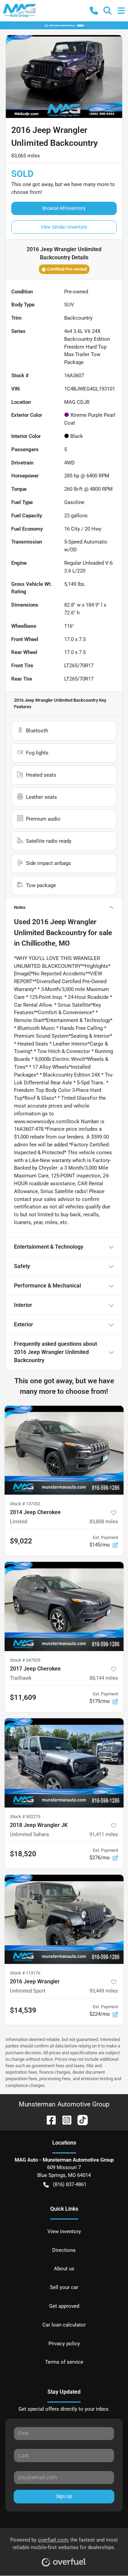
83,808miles (104, 1522)
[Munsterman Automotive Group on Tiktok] (80, 2120)
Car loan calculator (64, 2325)
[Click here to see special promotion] (64, 25)
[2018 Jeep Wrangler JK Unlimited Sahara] (64, 1763)
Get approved (64, 2306)
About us (64, 2269)
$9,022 (21, 1541)
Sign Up (64, 2496)
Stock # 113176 (25, 1973)
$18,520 (23, 1854)
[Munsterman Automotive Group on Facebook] (48, 2120)
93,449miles (104, 1991)
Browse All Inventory (64, 208)
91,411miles (104, 1834)
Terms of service (64, 2362)
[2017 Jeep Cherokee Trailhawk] (64, 1606)
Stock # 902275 (25, 1817)
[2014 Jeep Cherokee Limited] (64, 1450)
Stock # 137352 (25, 1504)
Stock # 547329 (25, 1660)
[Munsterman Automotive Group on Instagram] (64, 2120)
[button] (94, 11)
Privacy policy (64, 2344)
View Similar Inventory (64, 227)
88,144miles (104, 1678)
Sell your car (64, 2287)
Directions (64, 2250)
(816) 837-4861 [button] (70, 2184)
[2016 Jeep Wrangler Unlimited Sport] (64, 1919)
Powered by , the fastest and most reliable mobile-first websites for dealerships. (64, 2544)
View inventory (64, 2231)
